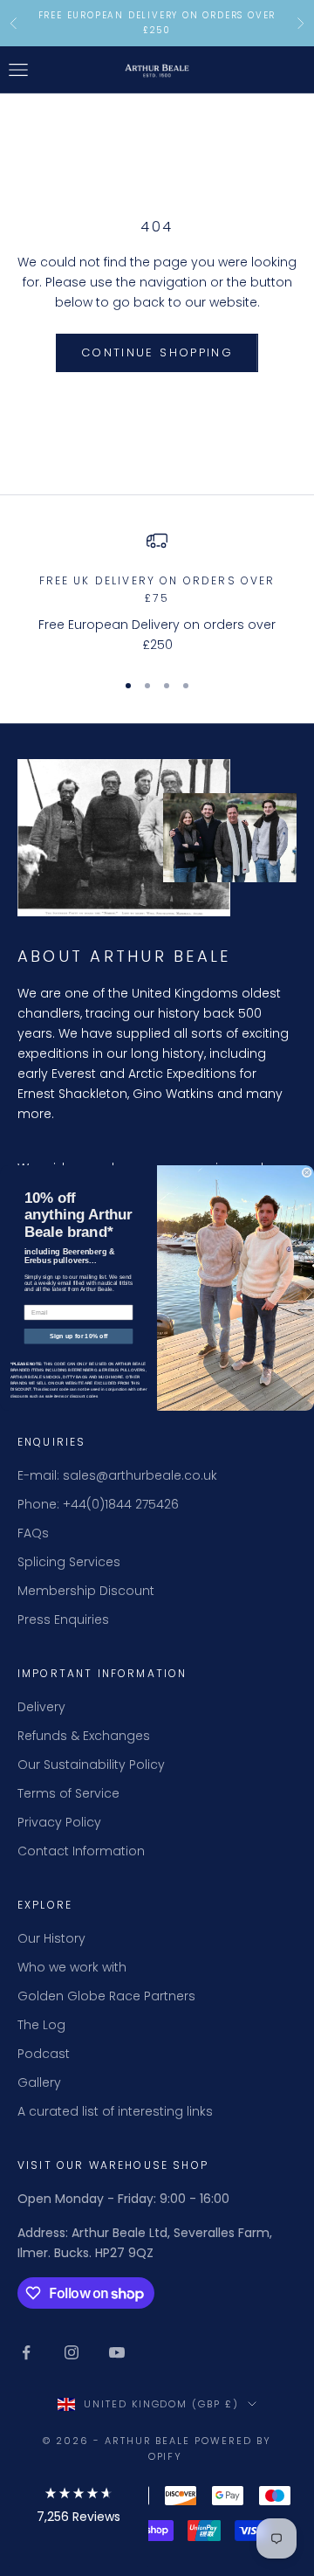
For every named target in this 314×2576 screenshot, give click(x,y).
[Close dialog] (307, 1173)
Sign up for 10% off (78, 1336)
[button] (78, 2508)
